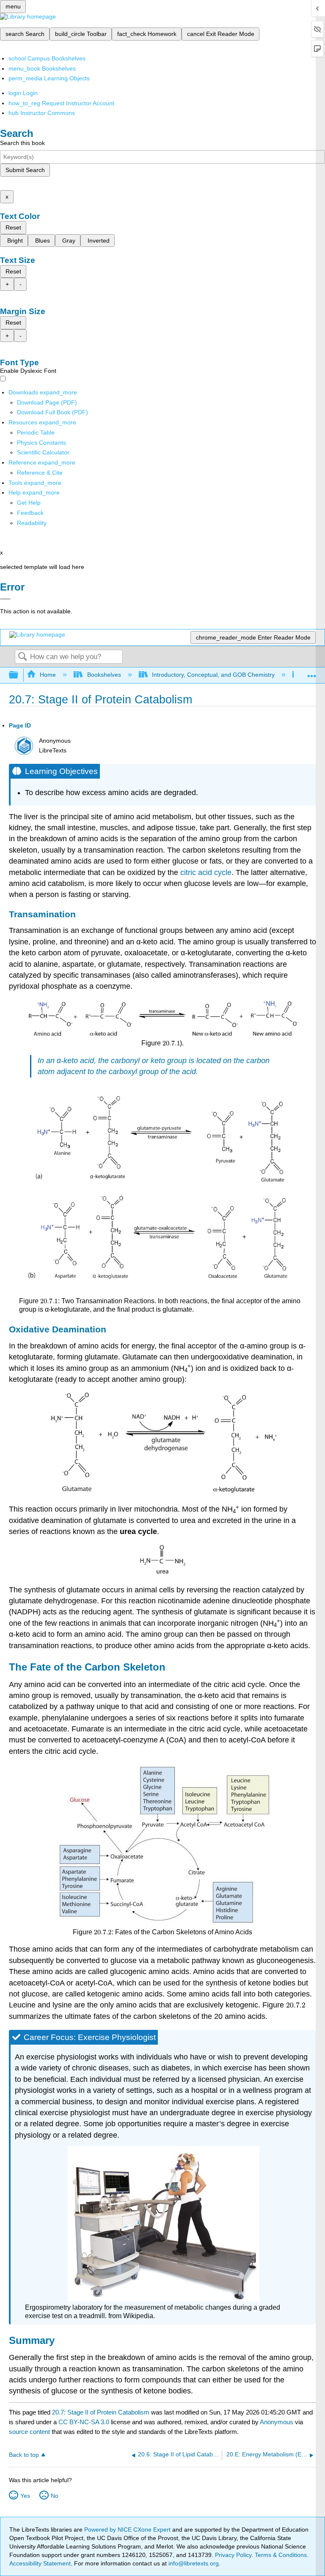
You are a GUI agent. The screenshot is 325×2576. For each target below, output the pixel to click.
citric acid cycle (206, 872)
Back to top (24, 2455)
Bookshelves (104, 675)
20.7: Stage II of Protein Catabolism (101, 2412)
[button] (30, 513)
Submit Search (25, 170)
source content (29, 2432)
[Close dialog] (5, 599)
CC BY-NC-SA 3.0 (84, 2422)
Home (48, 675)
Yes (25, 2496)
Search (22, 657)
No (55, 2496)
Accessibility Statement (40, 2563)
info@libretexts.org (193, 2563)
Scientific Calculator (43, 452)
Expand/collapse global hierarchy (19, 675)
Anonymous (277, 2422)
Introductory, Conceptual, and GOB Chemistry (213, 675)
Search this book (22, 143)
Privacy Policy (233, 2555)
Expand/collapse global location (312, 673)
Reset (13, 227)
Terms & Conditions (281, 2555)
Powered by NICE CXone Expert (128, 2530)
